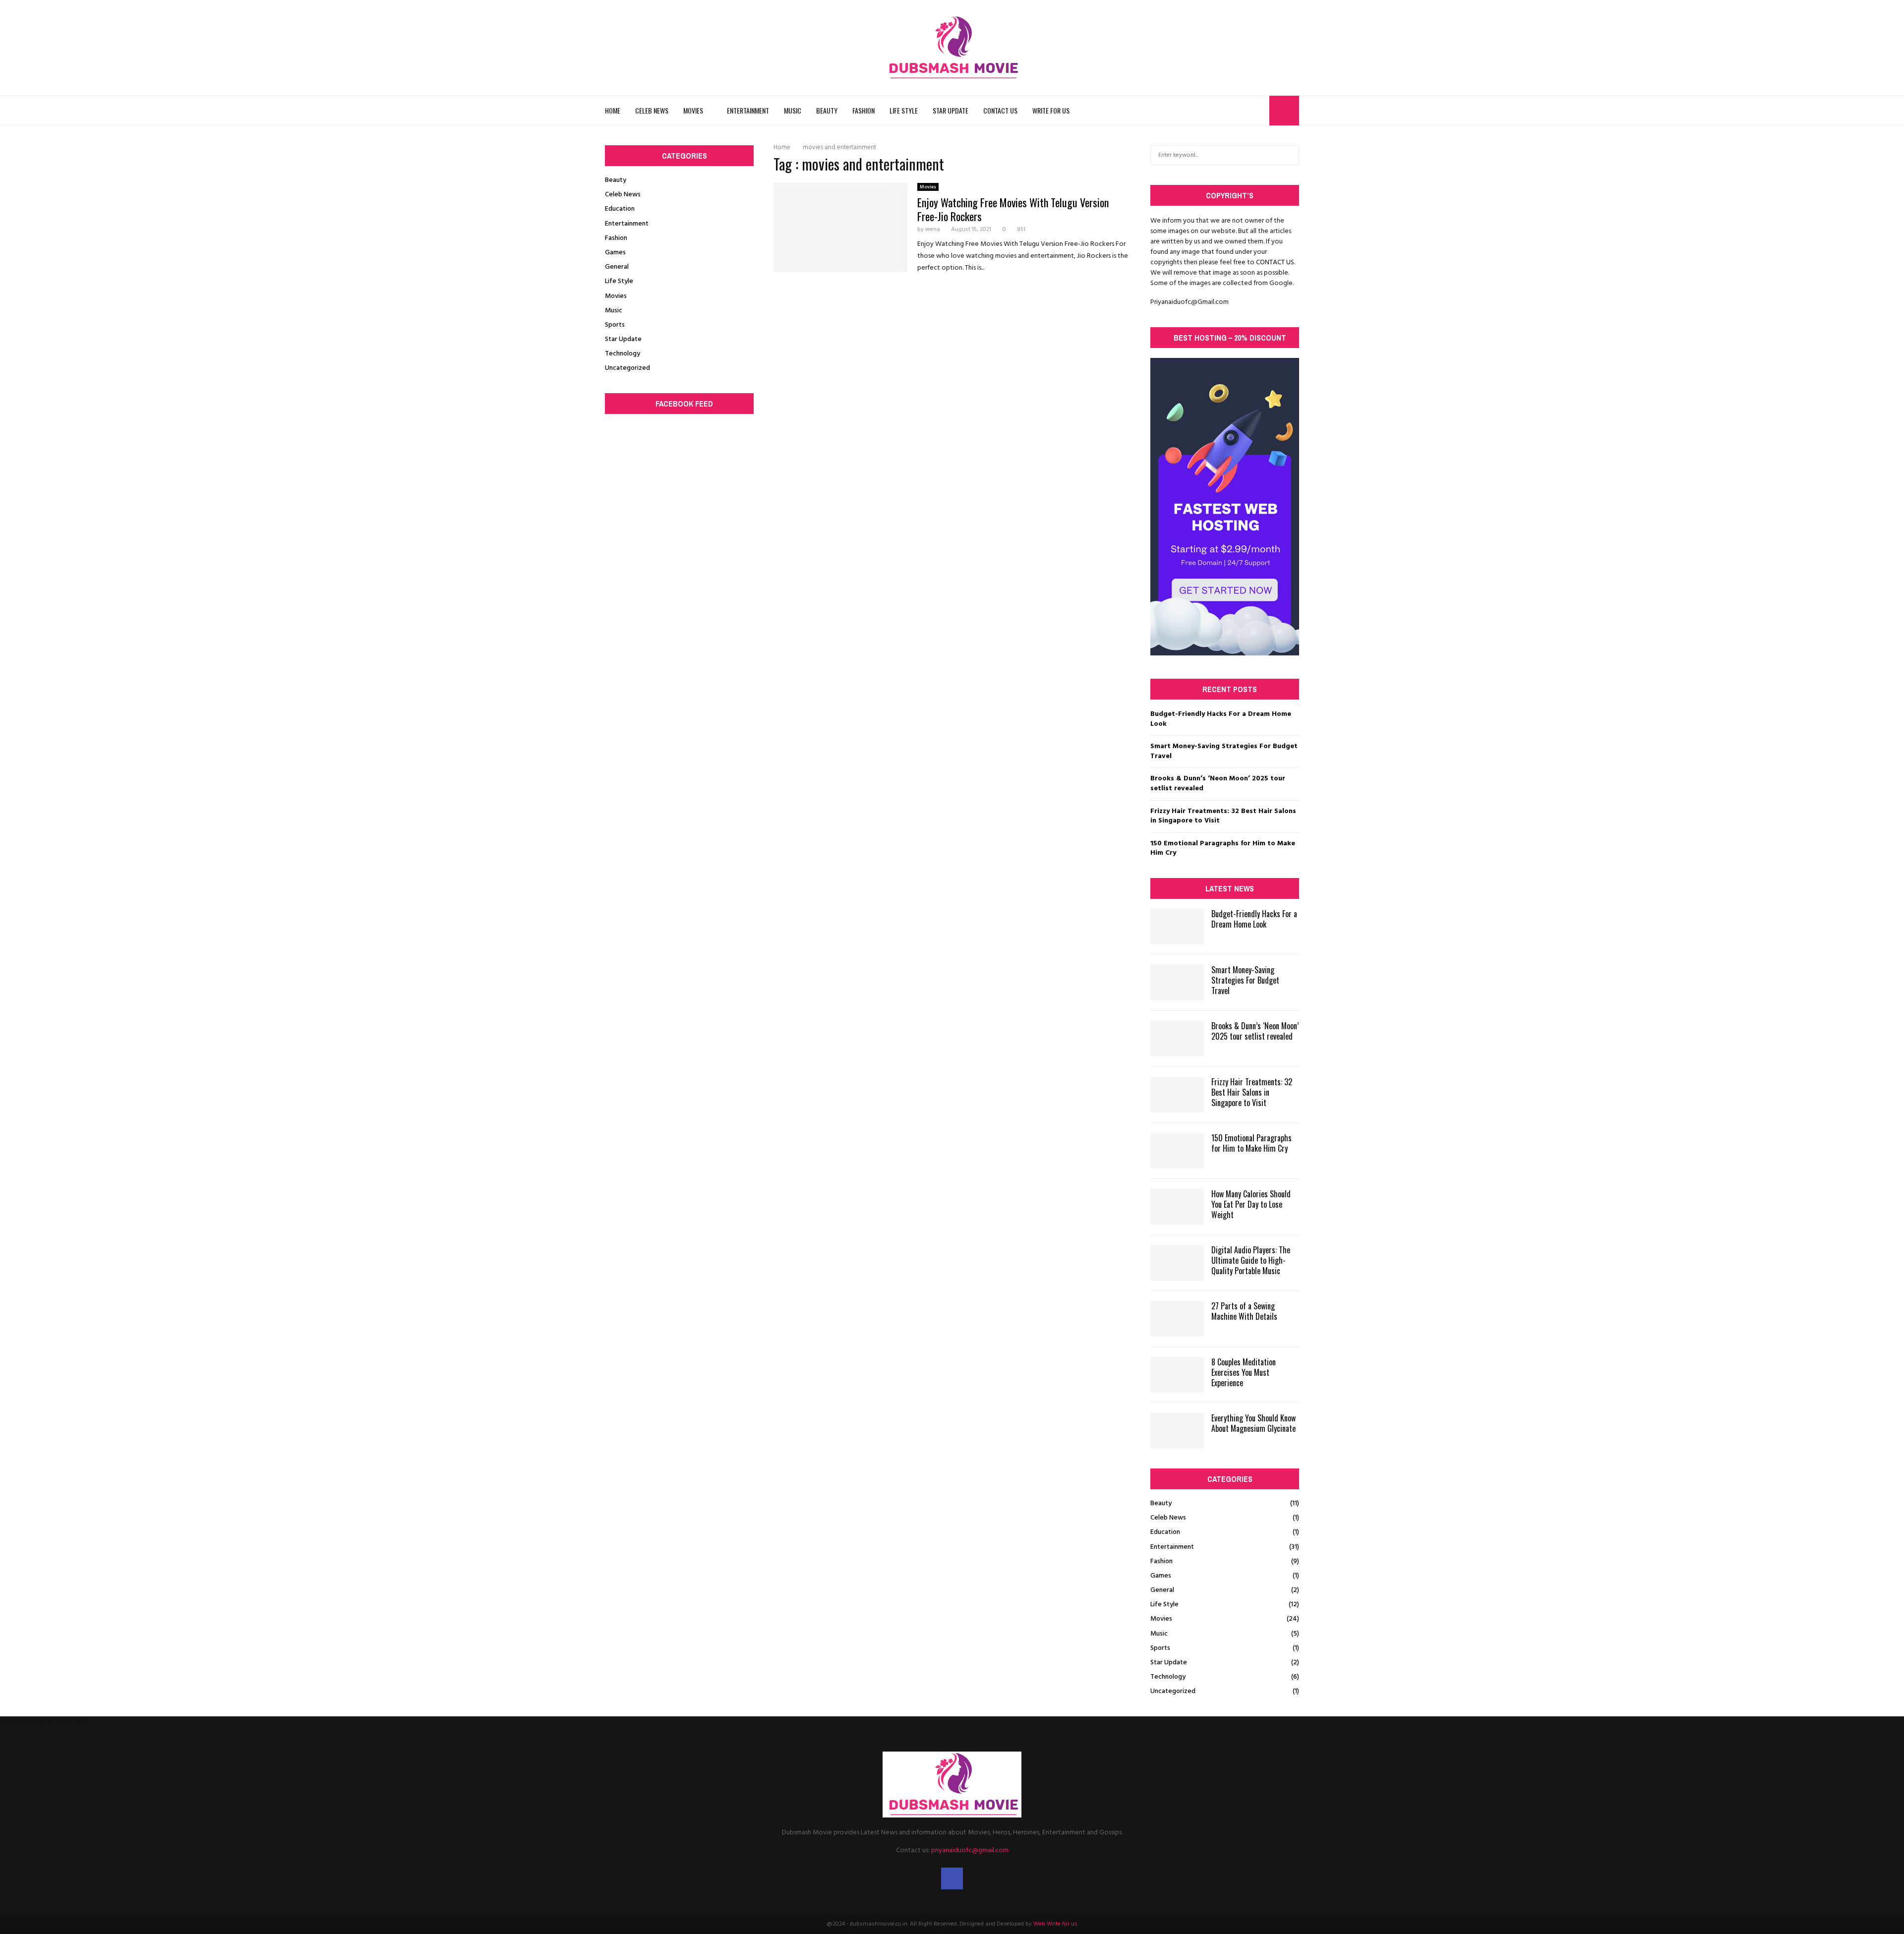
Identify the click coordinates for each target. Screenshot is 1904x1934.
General (617, 267)
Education (620, 209)
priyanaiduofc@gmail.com (970, 1850)
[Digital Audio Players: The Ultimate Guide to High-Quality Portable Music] (1177, 1263)
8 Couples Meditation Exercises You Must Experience (1244, 1372)
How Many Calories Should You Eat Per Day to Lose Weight (1251, 1204)
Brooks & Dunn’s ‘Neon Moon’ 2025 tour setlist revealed (1218, 784)
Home (613, 110)
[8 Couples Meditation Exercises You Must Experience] (1177, 1375)
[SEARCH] (1289, 155)
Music (793, 110)
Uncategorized (627, 368)
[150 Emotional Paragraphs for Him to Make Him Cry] (1177, 1151)
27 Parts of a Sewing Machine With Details (1244, 1311)
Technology (623, 354)
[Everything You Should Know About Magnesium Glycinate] (1177, 1431)
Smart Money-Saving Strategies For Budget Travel (1224, 751)
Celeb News (652, 110)
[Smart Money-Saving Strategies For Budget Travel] (1177, 983)
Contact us (1000, 110)
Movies (693, 110)
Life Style (904, 110)
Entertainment (748, 110)
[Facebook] (1259, 111)
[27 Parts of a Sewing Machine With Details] (1177, 1319)
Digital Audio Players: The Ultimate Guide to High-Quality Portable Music (1251, 1260)
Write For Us (1051, 110)
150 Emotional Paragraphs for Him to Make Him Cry (1223, 849)
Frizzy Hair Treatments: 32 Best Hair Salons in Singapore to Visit (1223, 816)
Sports (615, 325)
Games (615, 253)
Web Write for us (1055, 1924)
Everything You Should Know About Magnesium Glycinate (1253, 1423)
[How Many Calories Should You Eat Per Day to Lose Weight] (1177, 1207)
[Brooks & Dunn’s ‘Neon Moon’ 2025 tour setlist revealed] (1177, 1039)
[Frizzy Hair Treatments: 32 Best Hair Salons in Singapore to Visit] (1177, 1095)
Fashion (863, 110)
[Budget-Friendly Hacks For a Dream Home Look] (1177, 927)
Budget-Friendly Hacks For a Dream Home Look (1221, 719)
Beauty (827, 110)
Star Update (951, 110)
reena (933, 230)
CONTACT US (1275, 263)
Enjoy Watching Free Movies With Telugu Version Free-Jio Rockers (1013, 209)
